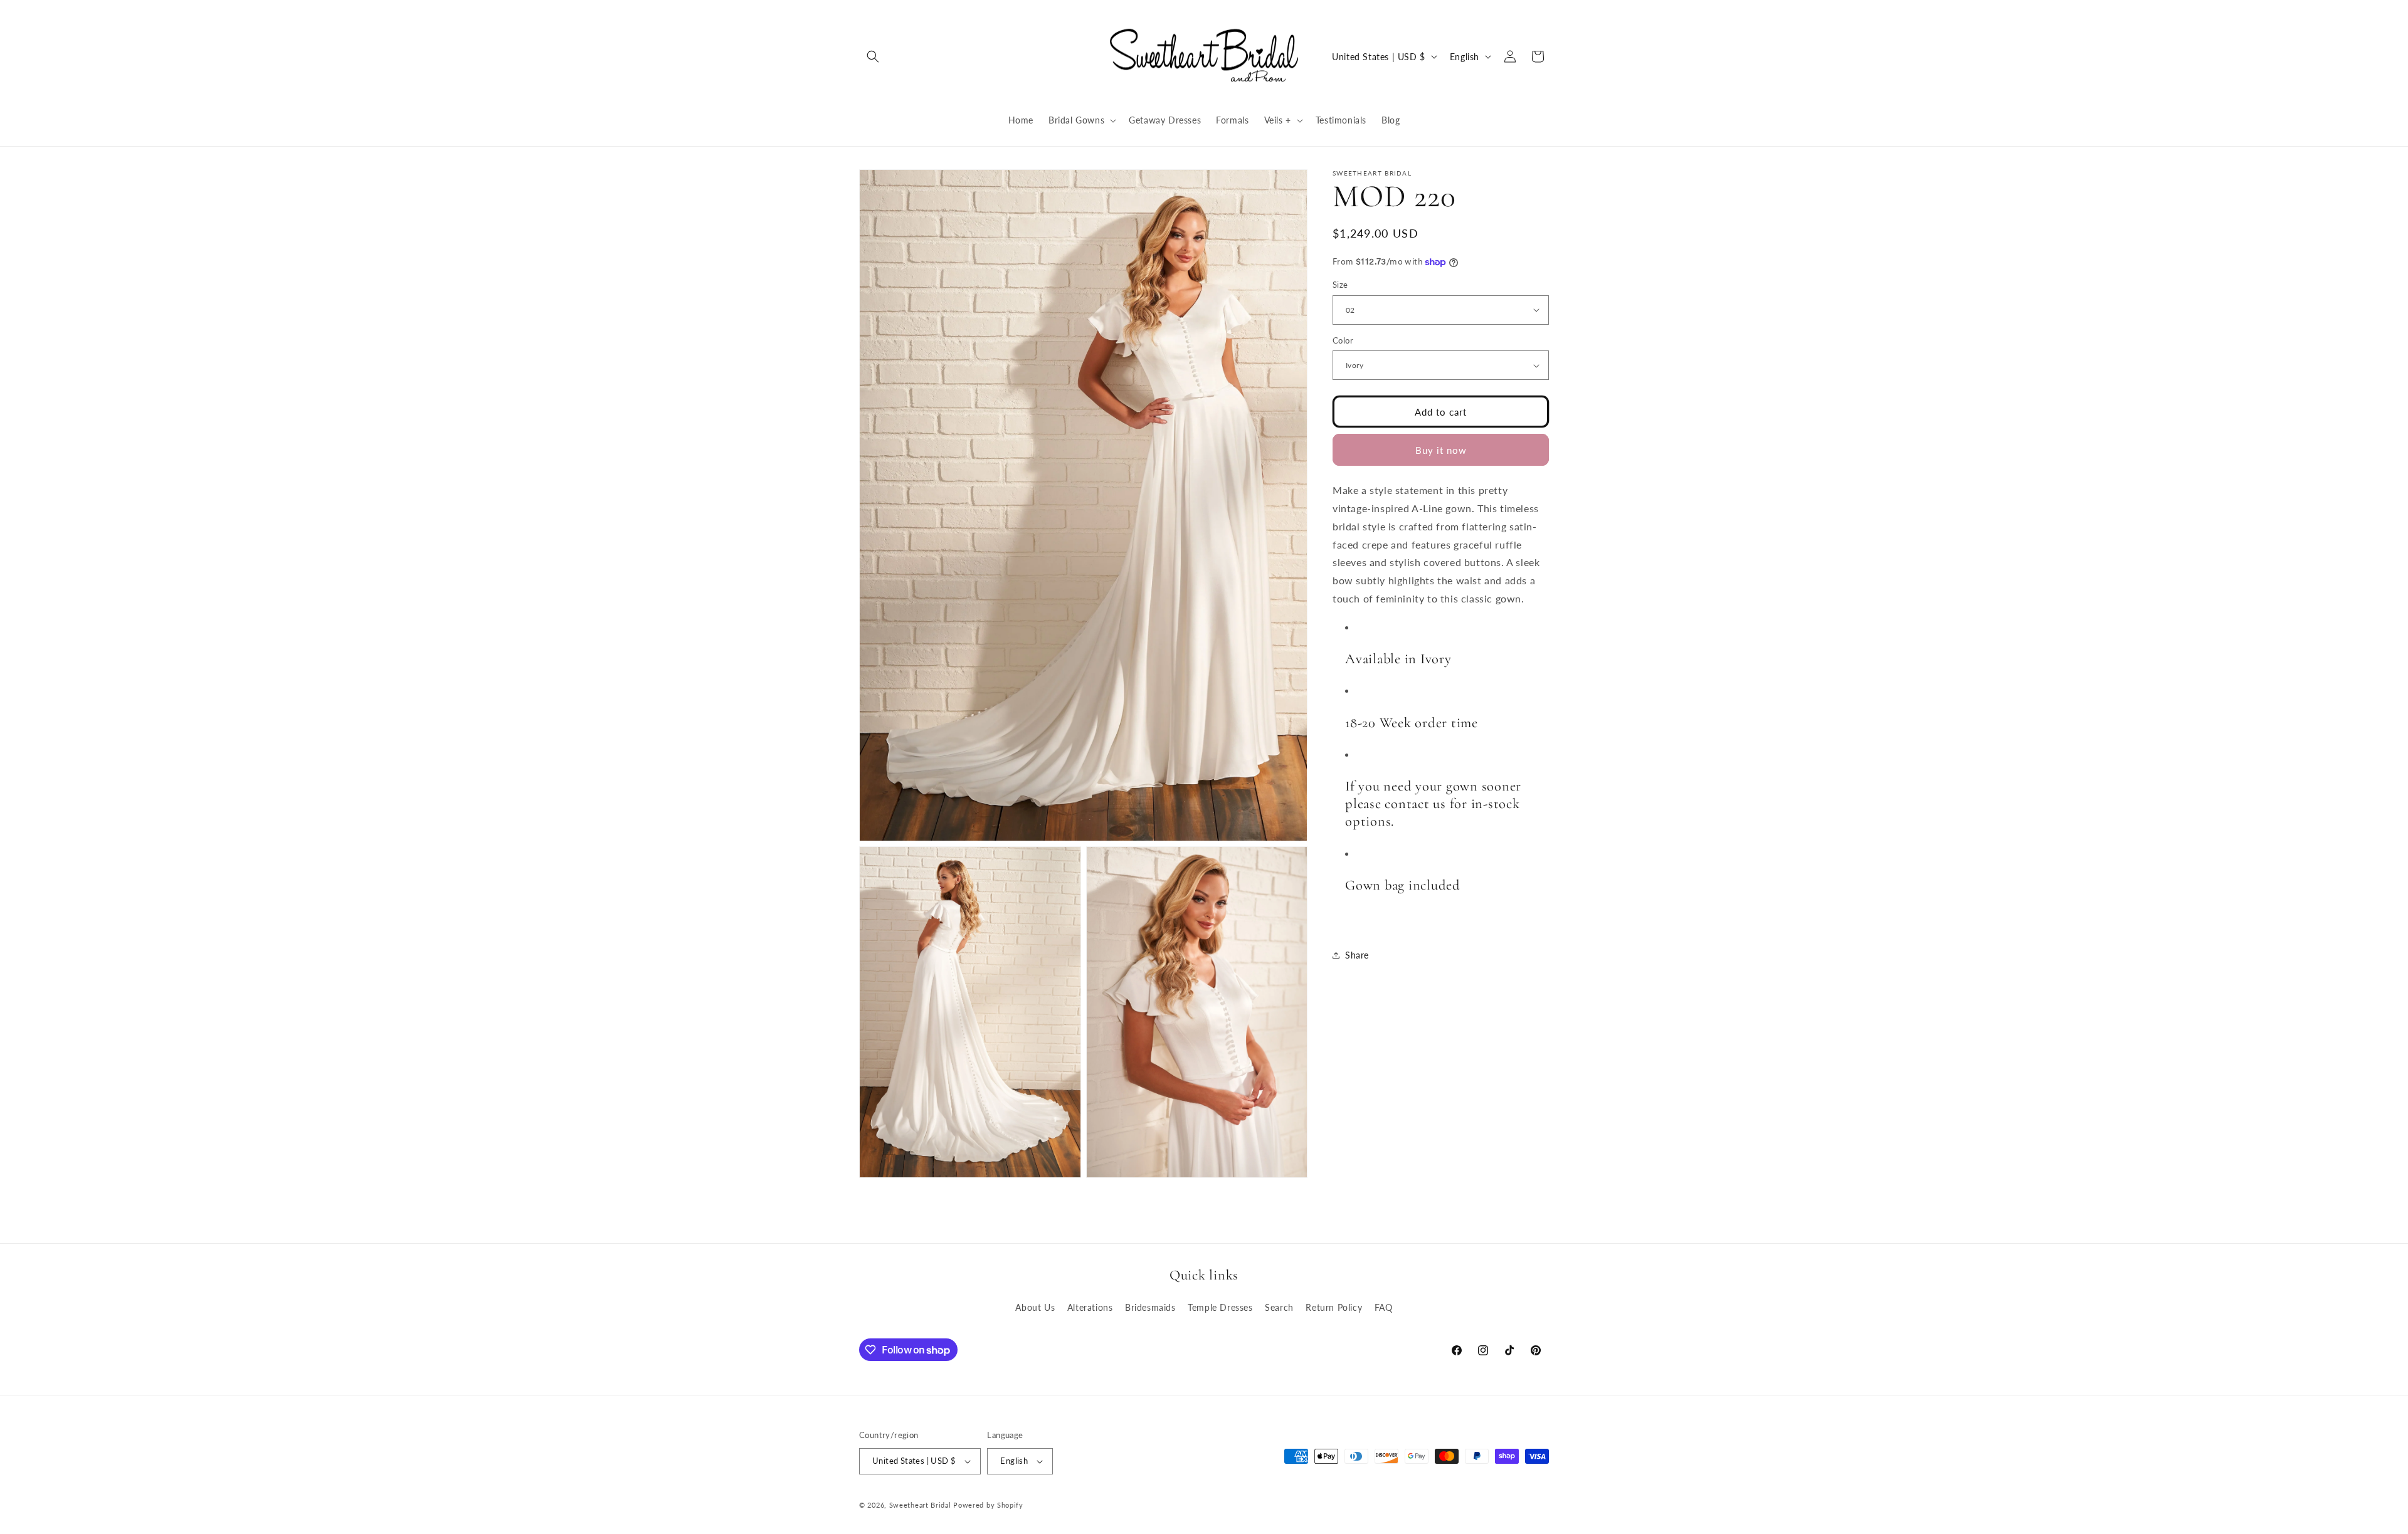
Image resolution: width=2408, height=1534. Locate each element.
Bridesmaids (1150, 1307)
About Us (1035, 1307)
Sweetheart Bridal (920, 1505)
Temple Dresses (1220, 1307)
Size (1340, 285)
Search (1279, 1307)
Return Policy (1334, 1307)
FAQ (1384, 1307)
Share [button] (1357, 956)
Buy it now (1441, 450)
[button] (873, 56)
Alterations (1090, 1307)
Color (1343, 340)
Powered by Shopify (988, 1505)
